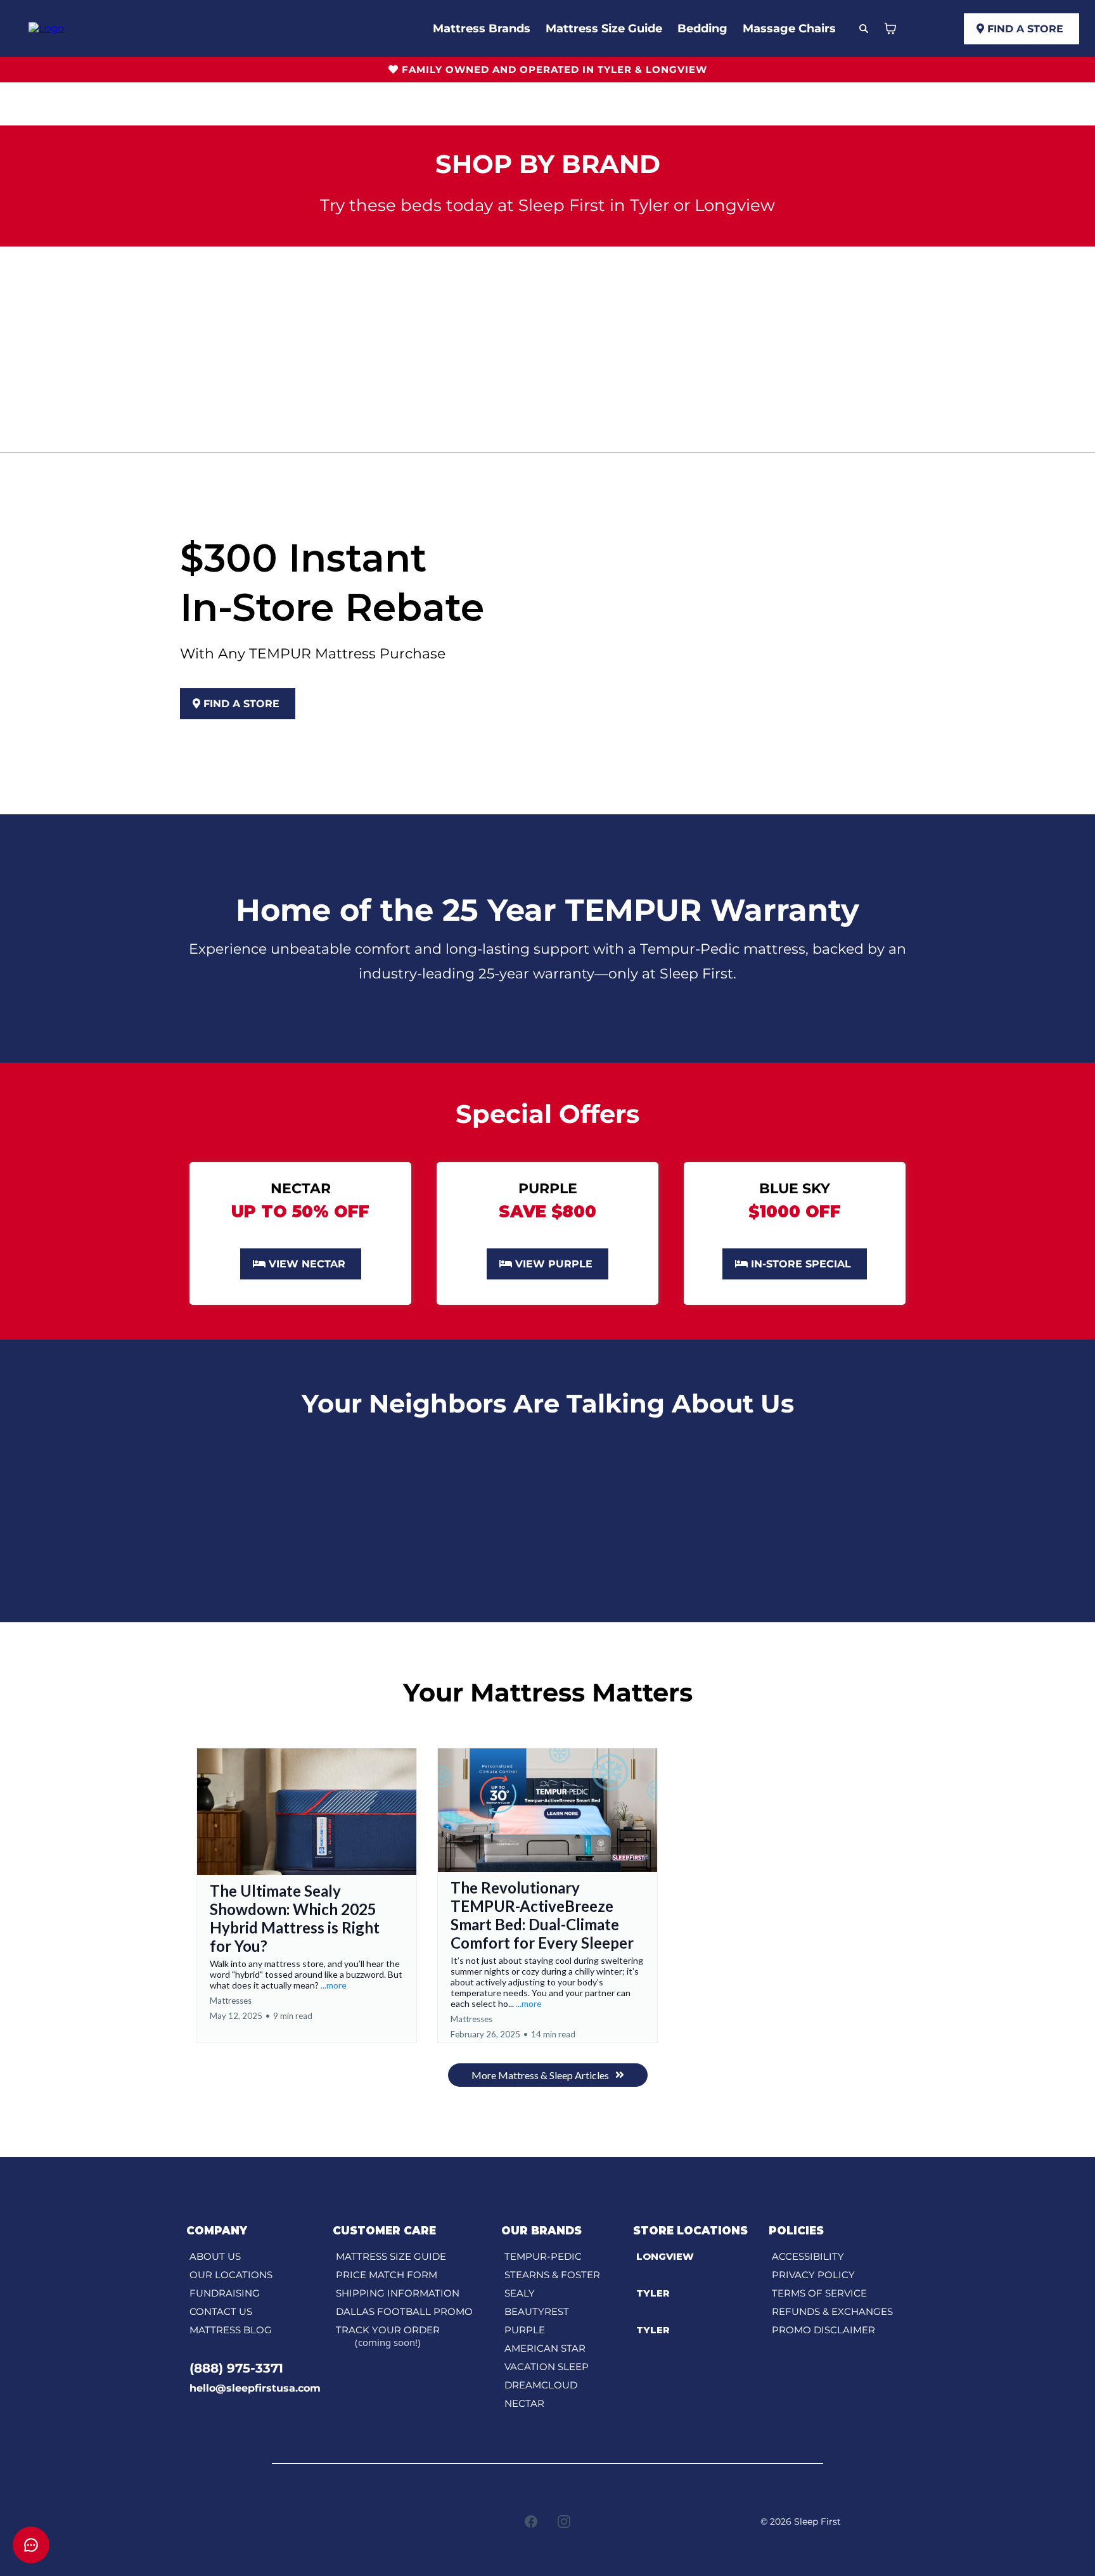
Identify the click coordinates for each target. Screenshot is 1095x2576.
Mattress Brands (482, 29)
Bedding (702, 29)
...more (334, 1985)
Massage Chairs (789, 29)
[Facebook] (531, 2522)
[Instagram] (564, 2522)
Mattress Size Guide (604, 29)
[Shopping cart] (890, 29)
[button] (307, 1895)
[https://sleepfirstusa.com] (46, 28)
